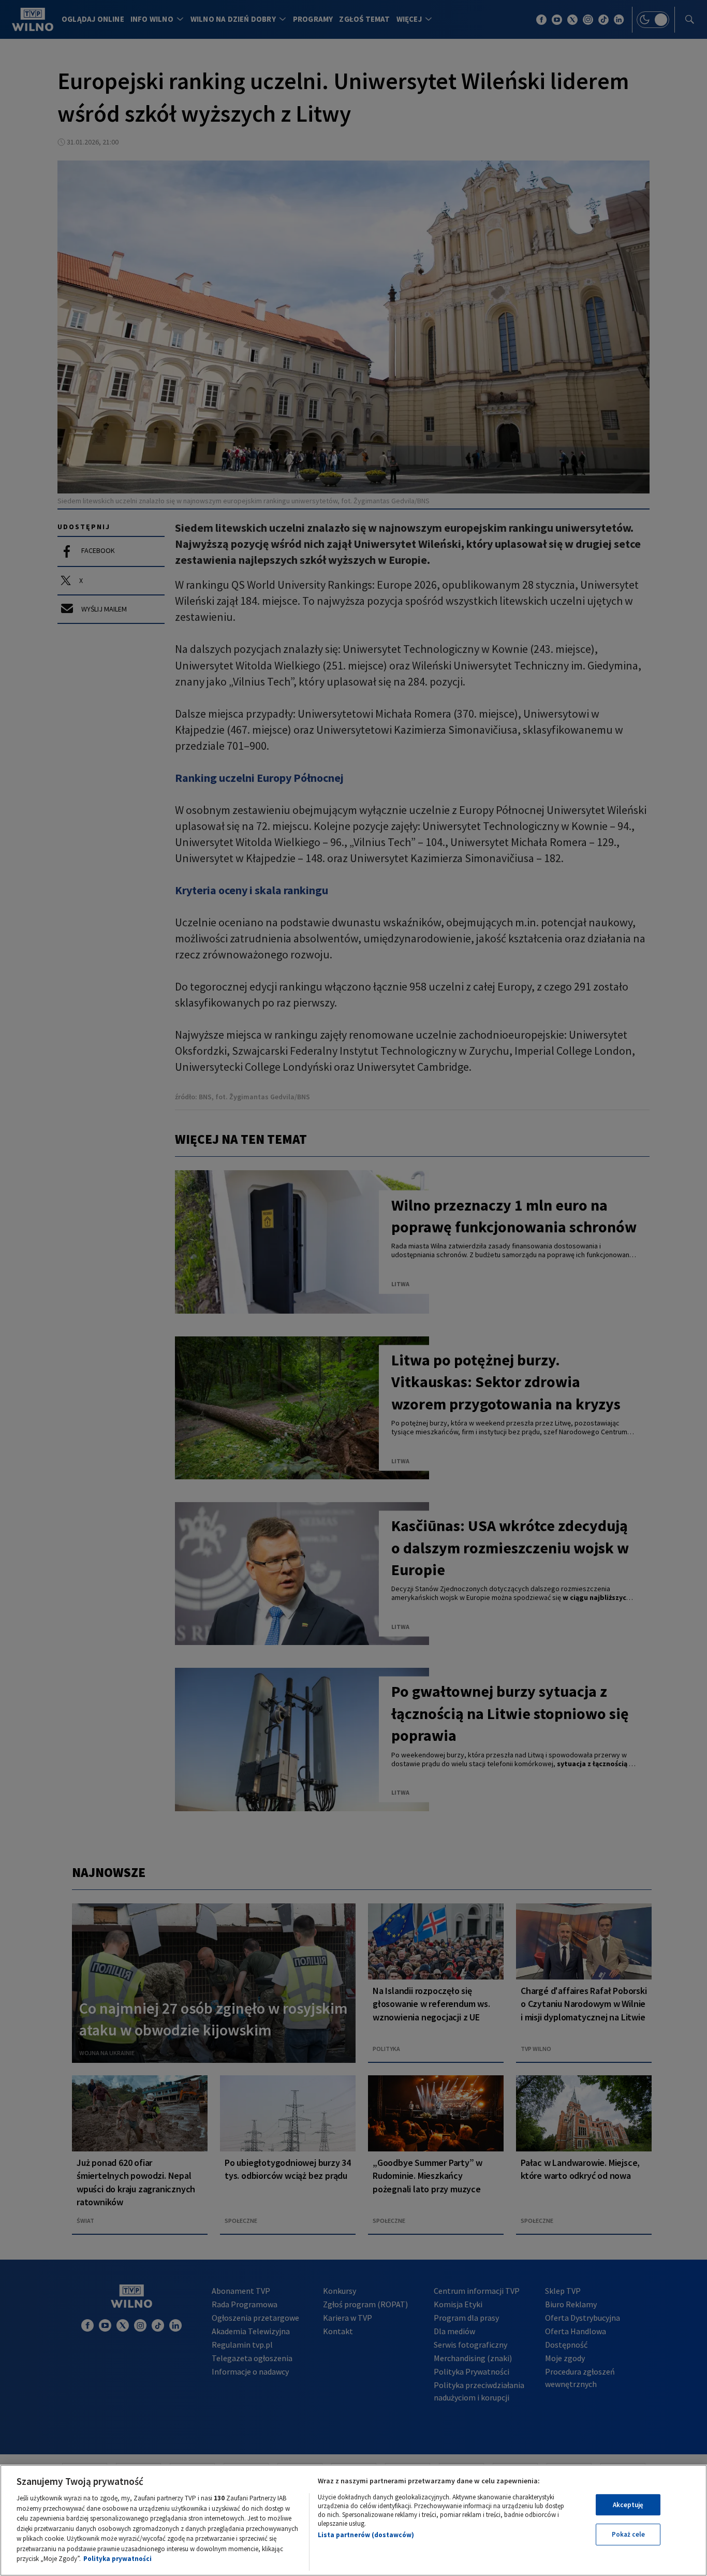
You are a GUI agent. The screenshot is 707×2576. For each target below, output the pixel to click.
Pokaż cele (628, 2534)
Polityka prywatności (117, 2559)
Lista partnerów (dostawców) (366, 2535)
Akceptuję (628, 2505)
